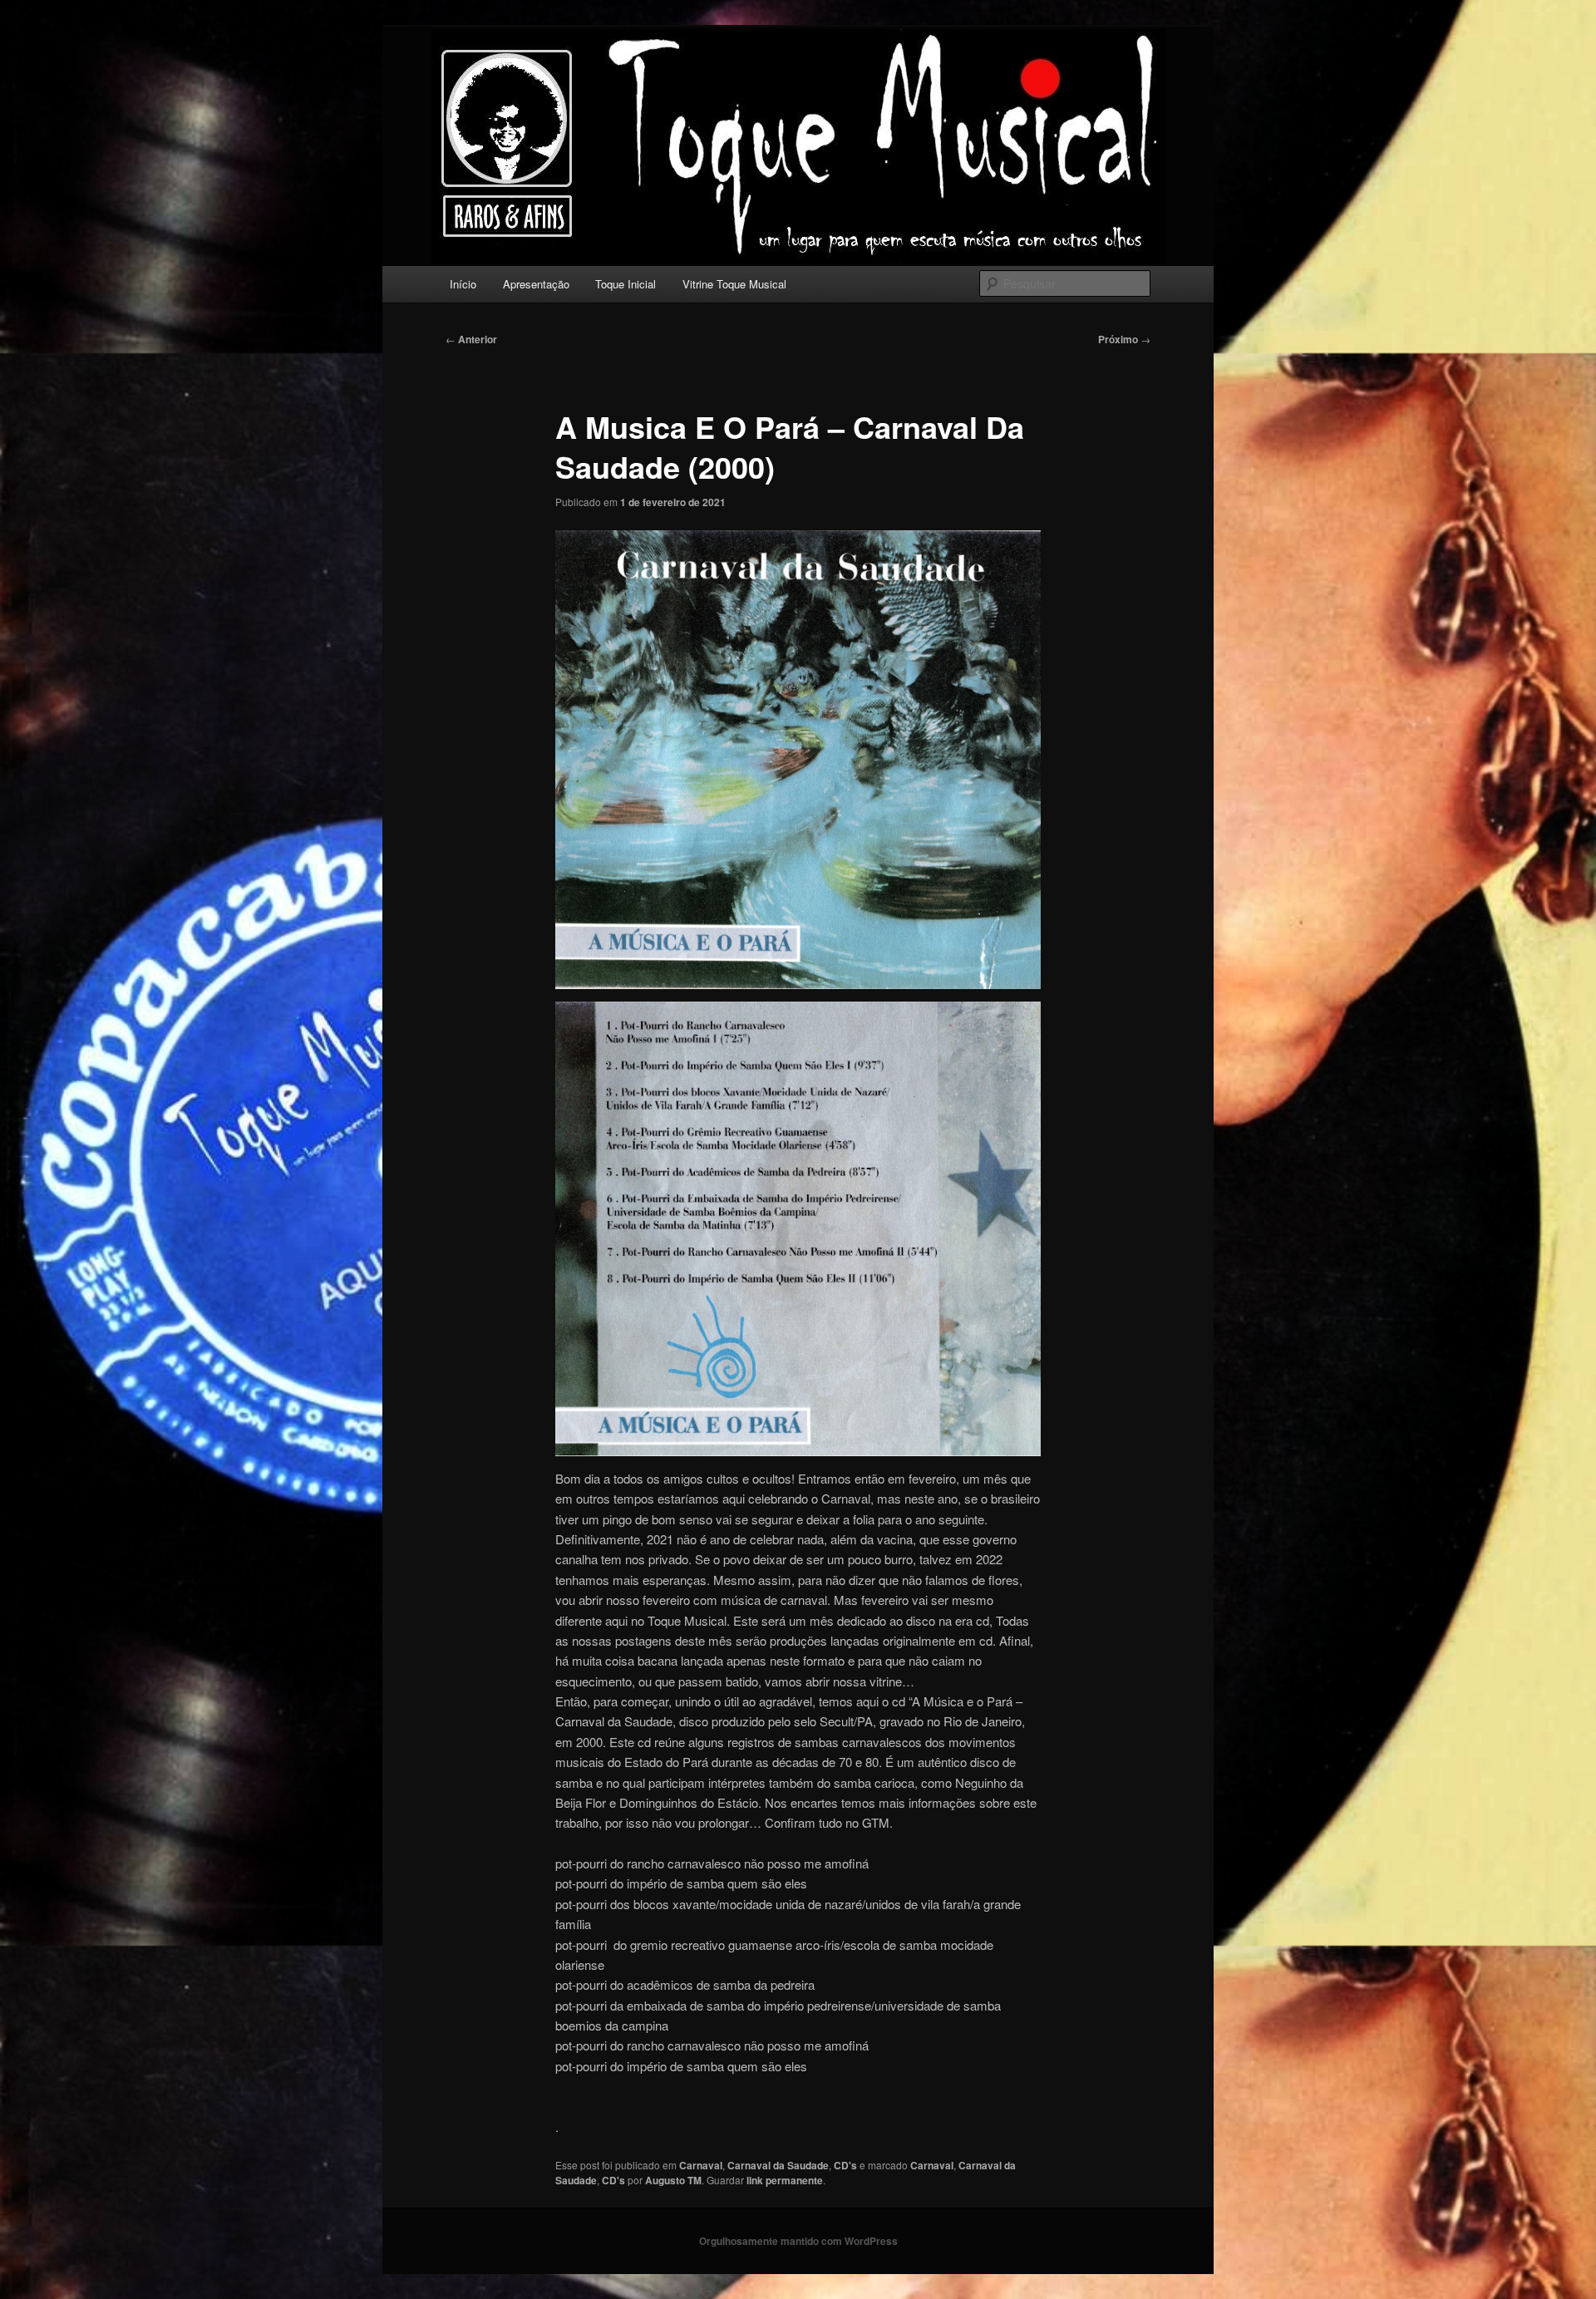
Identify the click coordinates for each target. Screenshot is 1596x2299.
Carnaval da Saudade (778, 2165)
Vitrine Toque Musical (734, 284)
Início (463, 284)
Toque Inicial (626, 284)
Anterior (471, 339)
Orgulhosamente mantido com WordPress (798, 2241)
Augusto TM (673, 2180)
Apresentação (536, 284)
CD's (845, 2165)
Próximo (1124, 339)
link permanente (785, 2180)
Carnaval (701, 2165)
